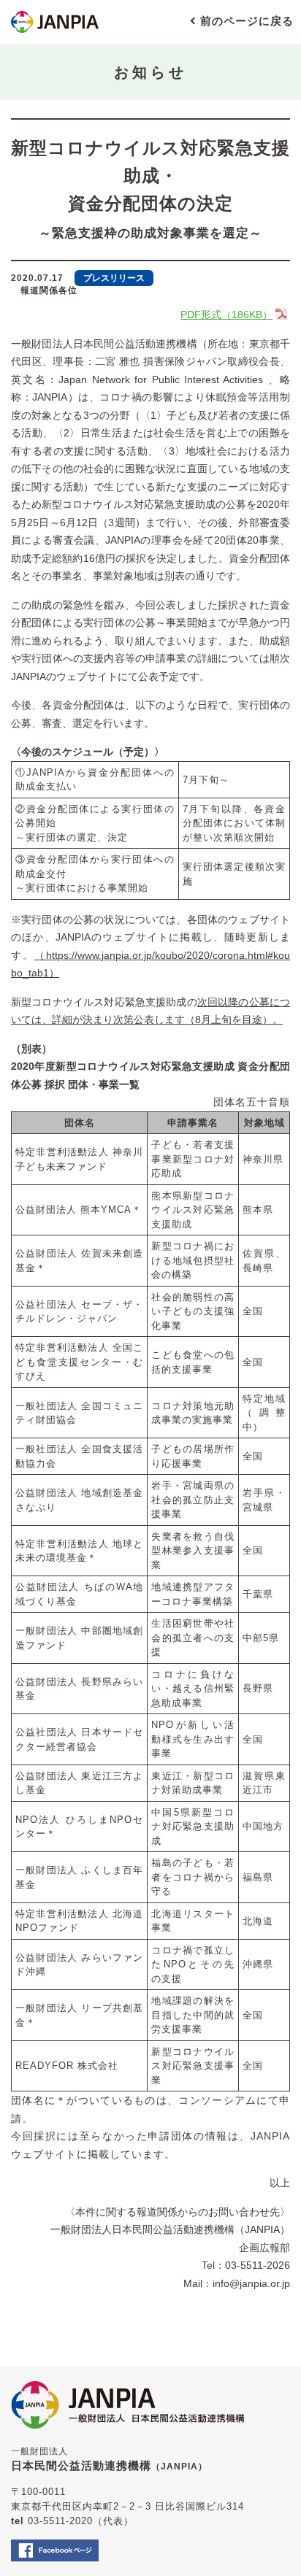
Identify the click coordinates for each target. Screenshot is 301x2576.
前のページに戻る (247, 21)
